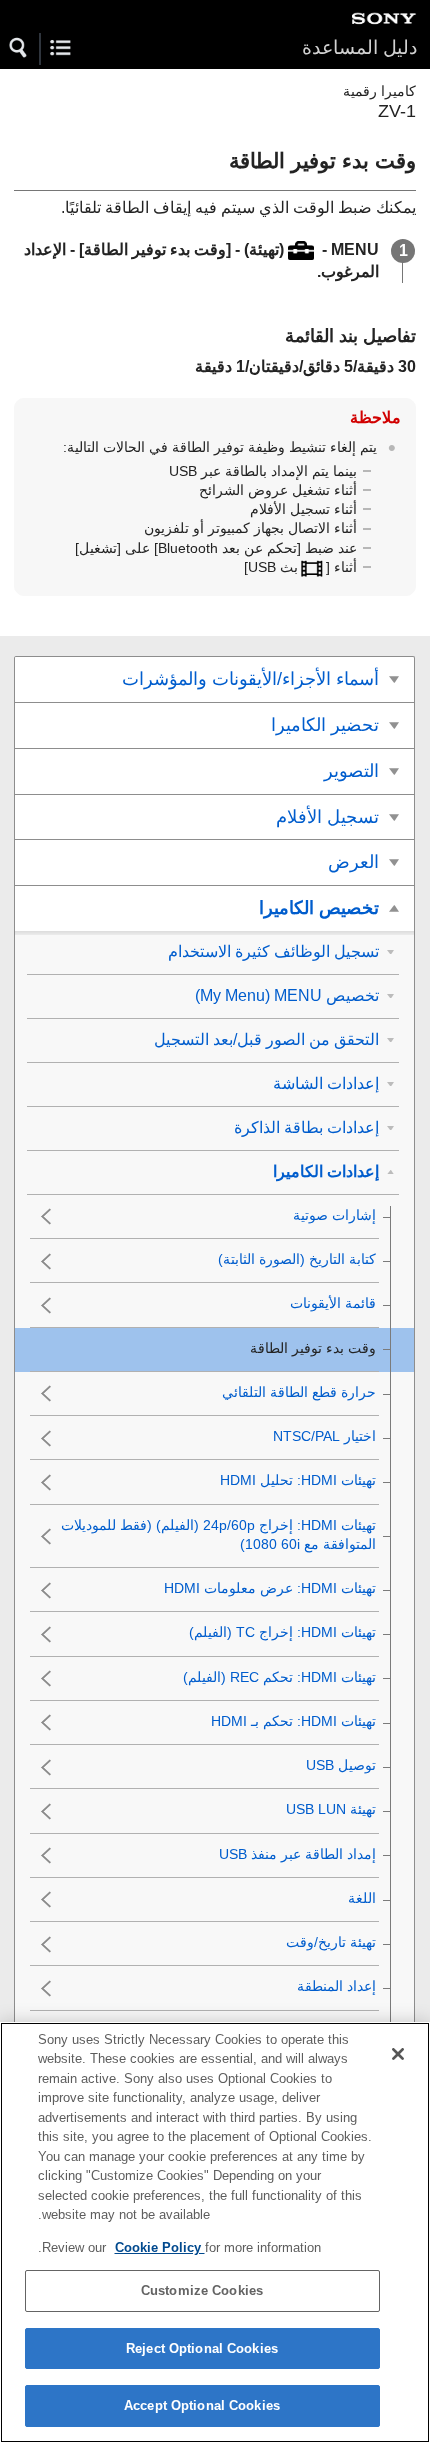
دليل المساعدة (359, 47)
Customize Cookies (202, 2290)
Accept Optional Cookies (202, 2405)
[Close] (398, 2054)
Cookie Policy (160, 2247)
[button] (19, 48)
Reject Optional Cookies (202, 2348)
